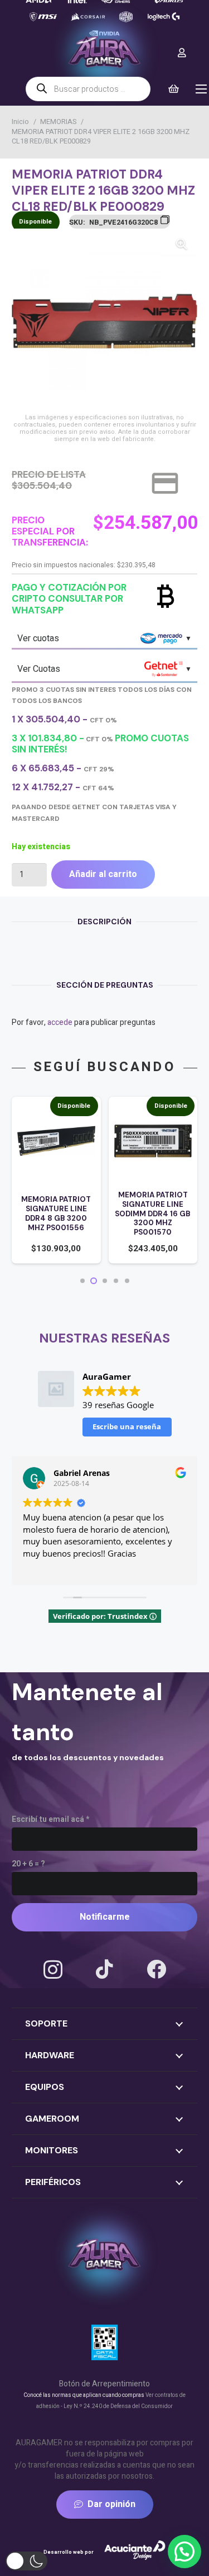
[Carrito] (174, 89)
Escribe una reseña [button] (127, 1426)
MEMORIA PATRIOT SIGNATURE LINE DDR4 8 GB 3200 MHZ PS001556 (56, 1213)
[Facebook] (156, 1969)
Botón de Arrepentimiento (104, 2384)
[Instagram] (53, 1970)
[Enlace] (182, 53)
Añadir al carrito (103, 874)
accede (60, 1022)
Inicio (20, 122)
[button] (182, 244)
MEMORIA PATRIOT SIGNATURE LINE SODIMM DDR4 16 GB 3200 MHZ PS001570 (153, 1213)
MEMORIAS (58, 122)
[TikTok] (104, 1969)
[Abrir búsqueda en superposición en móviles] (88, 89)
